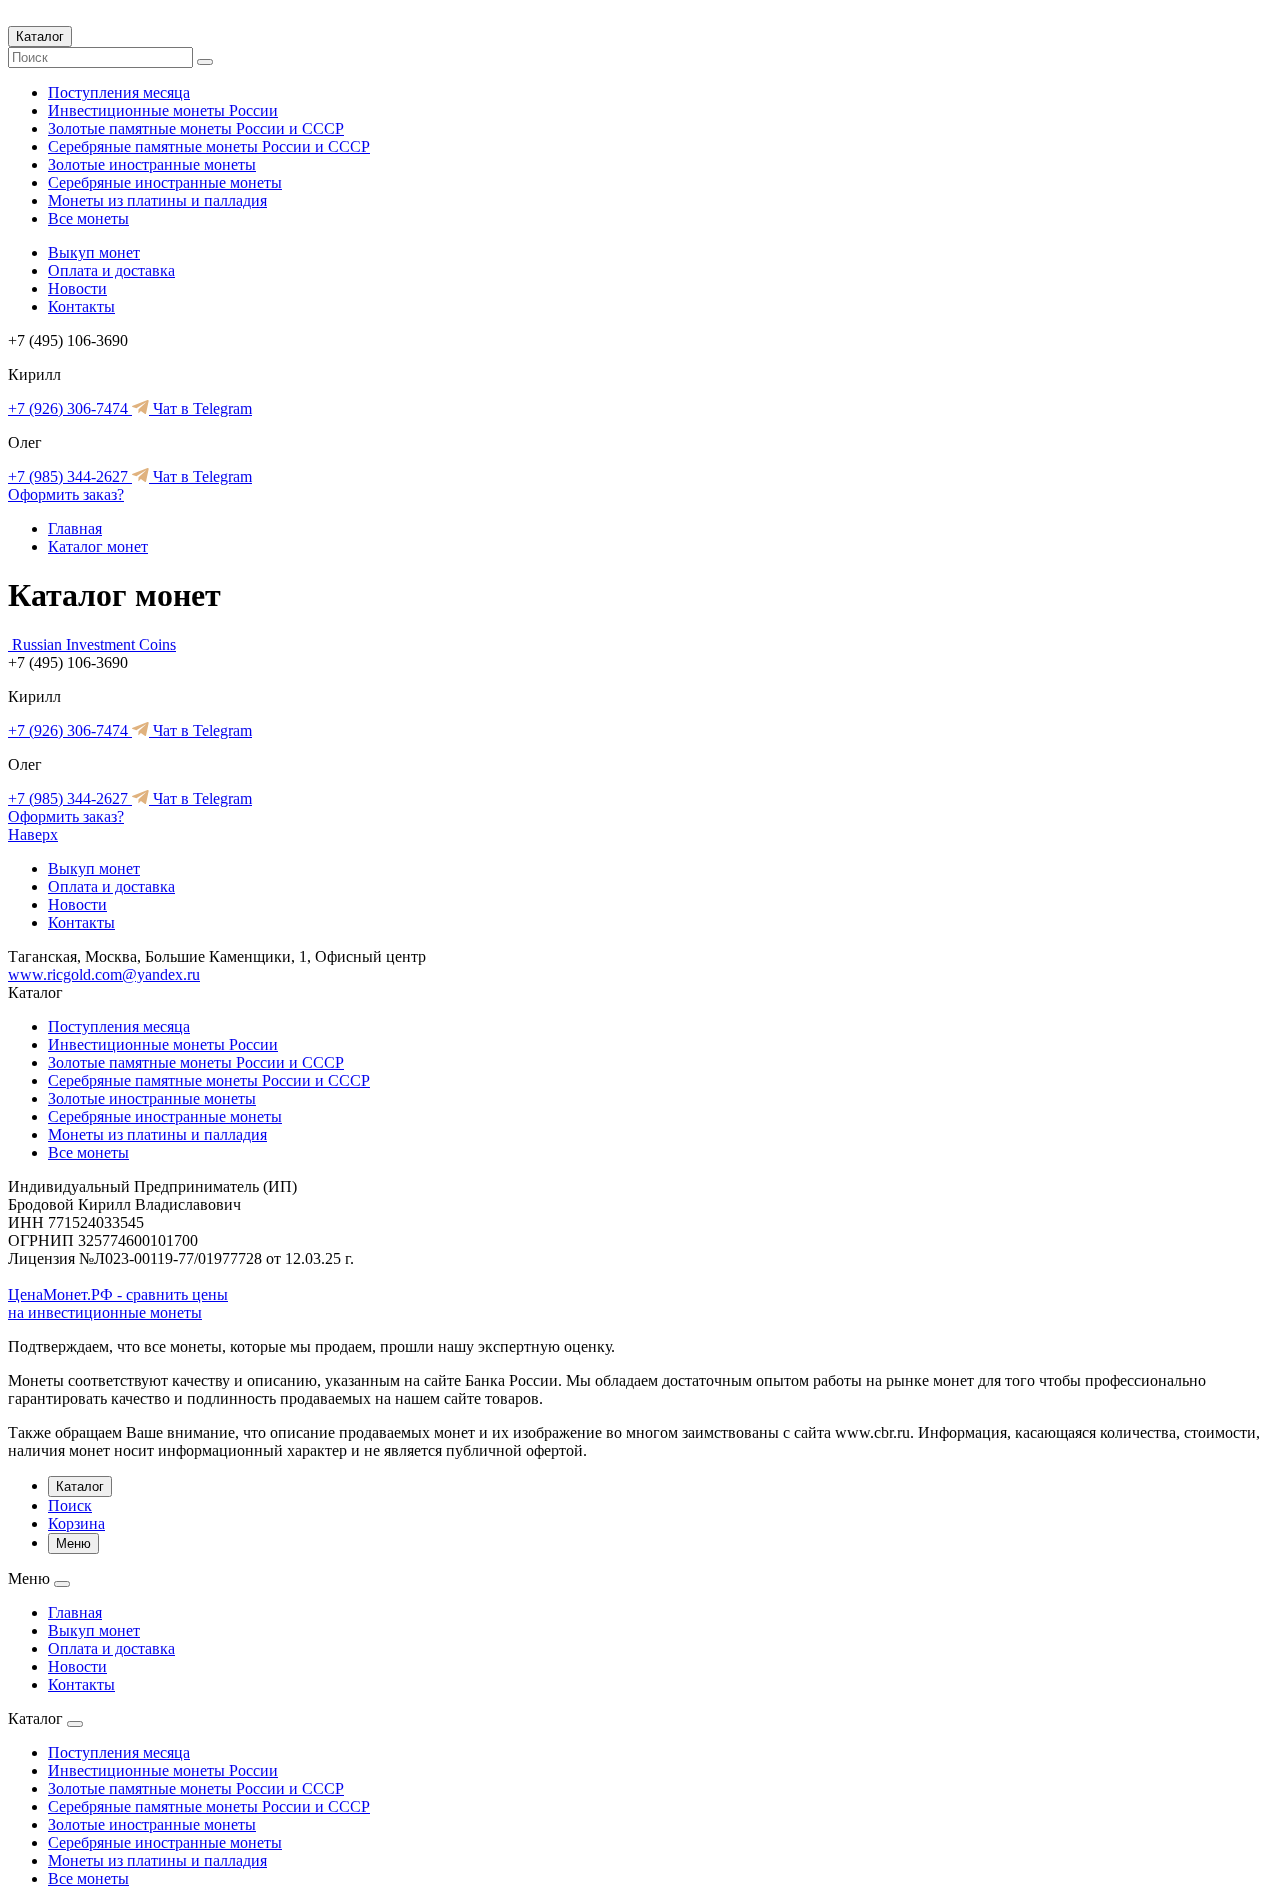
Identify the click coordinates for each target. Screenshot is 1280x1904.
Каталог (40, 36)
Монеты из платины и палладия (157, 200)
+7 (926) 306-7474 (70, 408)
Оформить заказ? (66, 494)
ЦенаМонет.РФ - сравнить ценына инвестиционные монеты (118, 1303)
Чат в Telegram (200, 408)
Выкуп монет (94, 252)
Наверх (33, 834)
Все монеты (88, 218)
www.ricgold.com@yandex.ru (104, 974)
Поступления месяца (119, 92)
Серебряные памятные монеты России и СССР (209, 146)
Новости (77, 288)
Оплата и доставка (111, 270)
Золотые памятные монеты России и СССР (196, 128)
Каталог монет (98, 546)
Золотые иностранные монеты (152, 164)
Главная (75, 528)
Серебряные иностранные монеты (165, 182)
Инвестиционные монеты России (163, 110)
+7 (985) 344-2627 (70, 476)
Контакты (81, 306)
